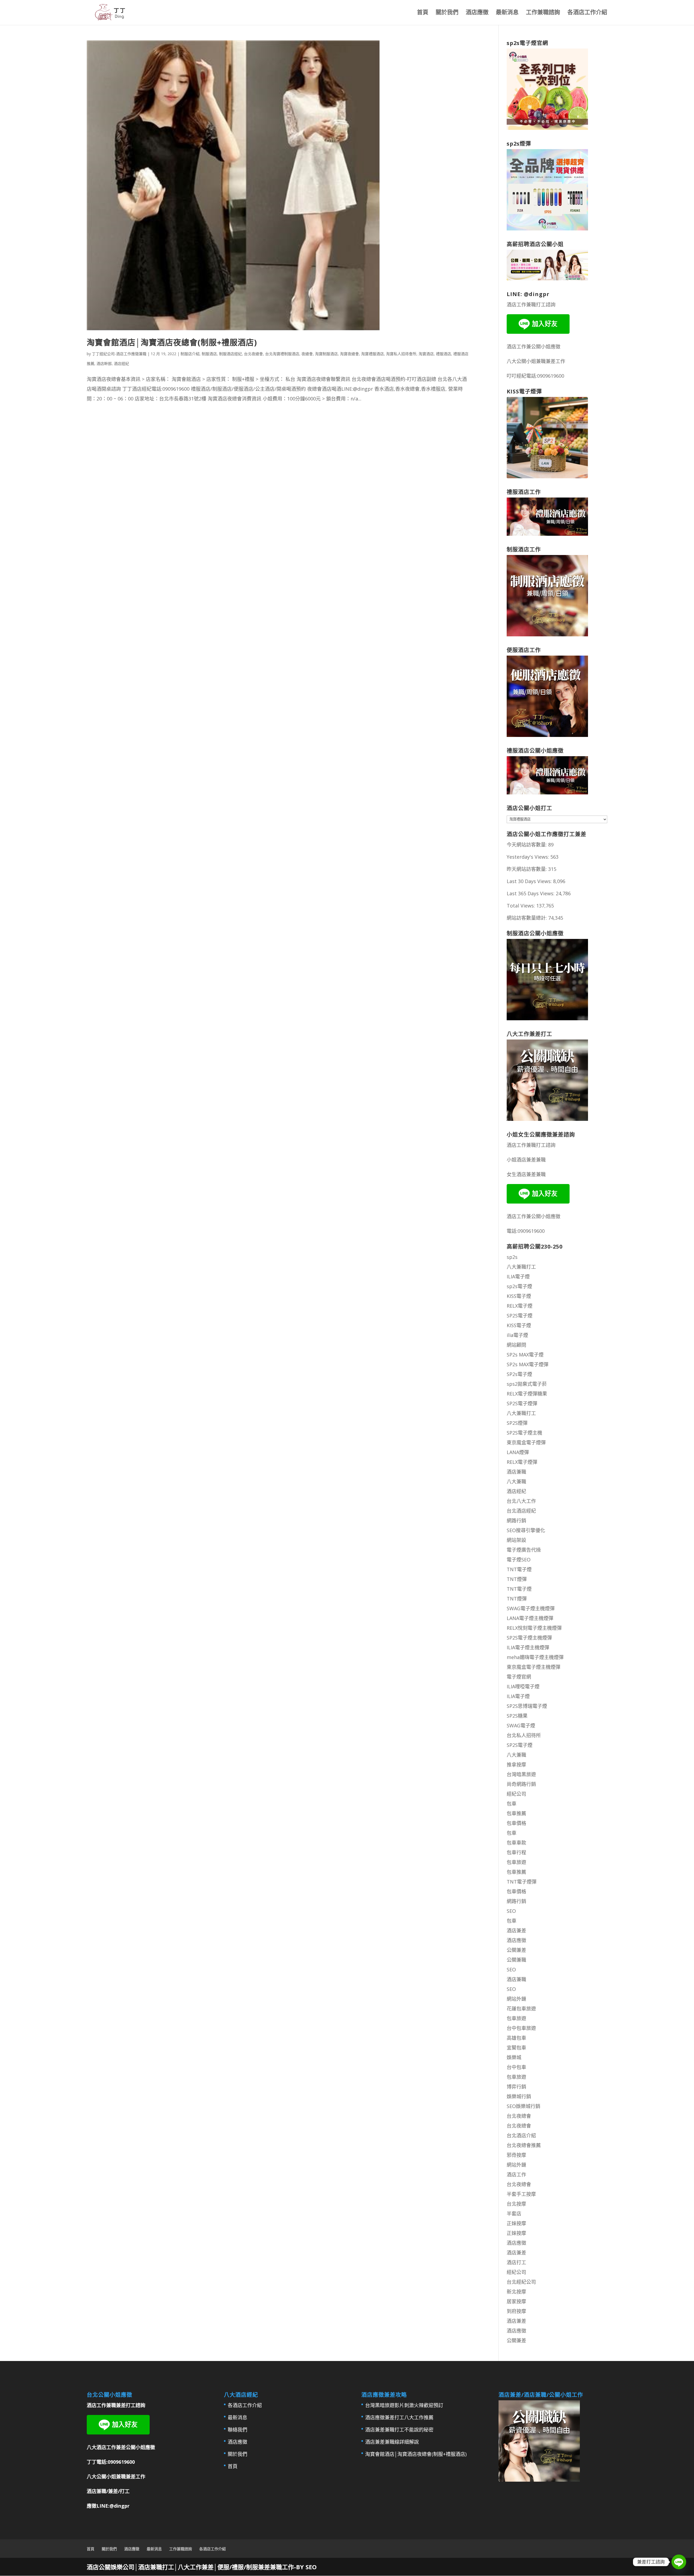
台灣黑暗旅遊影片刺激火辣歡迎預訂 (404, 2405)
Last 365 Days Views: (531, 893)
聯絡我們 (237, 2430)
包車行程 (516, 1852)
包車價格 (516, 1823)
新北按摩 (516, 2292)
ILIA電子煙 (518, 1276)
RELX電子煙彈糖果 (527, 1394)
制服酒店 (209, 354)
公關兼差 (516, 1950)
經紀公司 (516, 1794)
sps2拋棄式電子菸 (527, 1384)
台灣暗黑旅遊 (521, 1774)
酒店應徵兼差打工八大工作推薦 (399, 2417)
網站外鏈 (516, 1999)
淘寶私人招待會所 (401, 354)
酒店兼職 (516, 1472)
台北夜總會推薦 (524, 2145)
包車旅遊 (516, 1862)
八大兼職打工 (521, 1267)
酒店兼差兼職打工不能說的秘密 (399, 2430)
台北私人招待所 (524, 1735)
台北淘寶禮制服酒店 (282, 354)
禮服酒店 (444, 354)
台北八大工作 (521, 1501)
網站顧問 (516, 1345)
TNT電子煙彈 (522, 1882)
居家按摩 (516, 2301)
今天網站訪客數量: (527, 845)
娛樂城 (514, 2057)
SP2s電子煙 (519, 1374)
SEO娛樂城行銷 (523, 2106)
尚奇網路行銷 (521, 1784)
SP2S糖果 (517, 1716)
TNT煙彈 (517, 1579)
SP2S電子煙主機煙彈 (529, 1638)
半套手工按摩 (521, 2194)
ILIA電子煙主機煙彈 (528, 1647)
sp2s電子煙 (519, 1286)
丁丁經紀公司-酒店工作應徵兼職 (119, 354)
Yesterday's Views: (528, 857)
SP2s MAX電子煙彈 (528, 1364)
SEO (511, 1911)
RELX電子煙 (520, 1306)
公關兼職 (516, 1960)
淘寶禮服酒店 (372, 354)
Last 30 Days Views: (530, 881)
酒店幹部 (104, 363)
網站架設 (516, 1540)
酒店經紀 (121, 363)
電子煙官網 (519, 1677)
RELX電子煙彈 (522, 1462)
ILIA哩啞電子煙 (523, 1686)
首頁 (423, 13)
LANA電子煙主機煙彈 (530, 1618)
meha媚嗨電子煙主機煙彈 (535, 1657)
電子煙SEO (519, 1560)
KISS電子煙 (519, 1296)
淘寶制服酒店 (326, 354)
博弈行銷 (516, 2087)
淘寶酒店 (426, 354)
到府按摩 (516, 2311)
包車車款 (516, 1843)
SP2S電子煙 (520, 1316)
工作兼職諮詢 (543, 13)
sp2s (512, 1257)
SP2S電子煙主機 (524, 1433)
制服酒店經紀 (230, 354)
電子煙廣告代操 (524, 1550)
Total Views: (521, 906)
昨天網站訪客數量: (527, 869)
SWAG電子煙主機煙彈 (531, 1608)
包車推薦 (516, 1813)
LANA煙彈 (518, 1452)
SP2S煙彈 (517, 1423)
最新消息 (507, 13)
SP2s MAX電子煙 (525, 1355)
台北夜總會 (253, 354)
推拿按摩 (516, 1765)
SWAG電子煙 (521, 1725)
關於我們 (447, 13)
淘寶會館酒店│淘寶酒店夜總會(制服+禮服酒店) (172, 342)
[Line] (679, 2562)
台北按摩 (516, 2204)
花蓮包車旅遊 (521, 2009)
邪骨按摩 (516, 2155)
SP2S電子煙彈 (522, 1403)
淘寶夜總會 (349, 354)
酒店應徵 (477, 13)
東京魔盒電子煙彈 (526, 1442)
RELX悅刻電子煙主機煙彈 (534, 1628)
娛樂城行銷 (519, 2096)
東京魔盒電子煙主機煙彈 (534, 1667)
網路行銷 (516, 1520)
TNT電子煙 (519, 1569)
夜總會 (307, 354)
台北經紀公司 (521, 2282)
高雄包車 (516, 2038)
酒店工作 (516, 2174)
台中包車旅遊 (521, 2028)
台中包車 (516, 2067)
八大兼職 (516, 1481)
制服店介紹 (190, 354)
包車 (512, 1804)
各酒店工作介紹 (587, 13)
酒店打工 (516, 2262)
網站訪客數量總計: (527, 918)
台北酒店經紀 (521, 1511)
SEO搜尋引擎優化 (526, 1530)
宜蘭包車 (516, 2048)
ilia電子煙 (517, 1335)
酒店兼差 (516, 1930)
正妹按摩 (516, 2223)
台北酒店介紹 (521, 2135)
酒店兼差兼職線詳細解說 (392, 2442)
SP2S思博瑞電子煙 (527, 1706)
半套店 (514, 2214)
